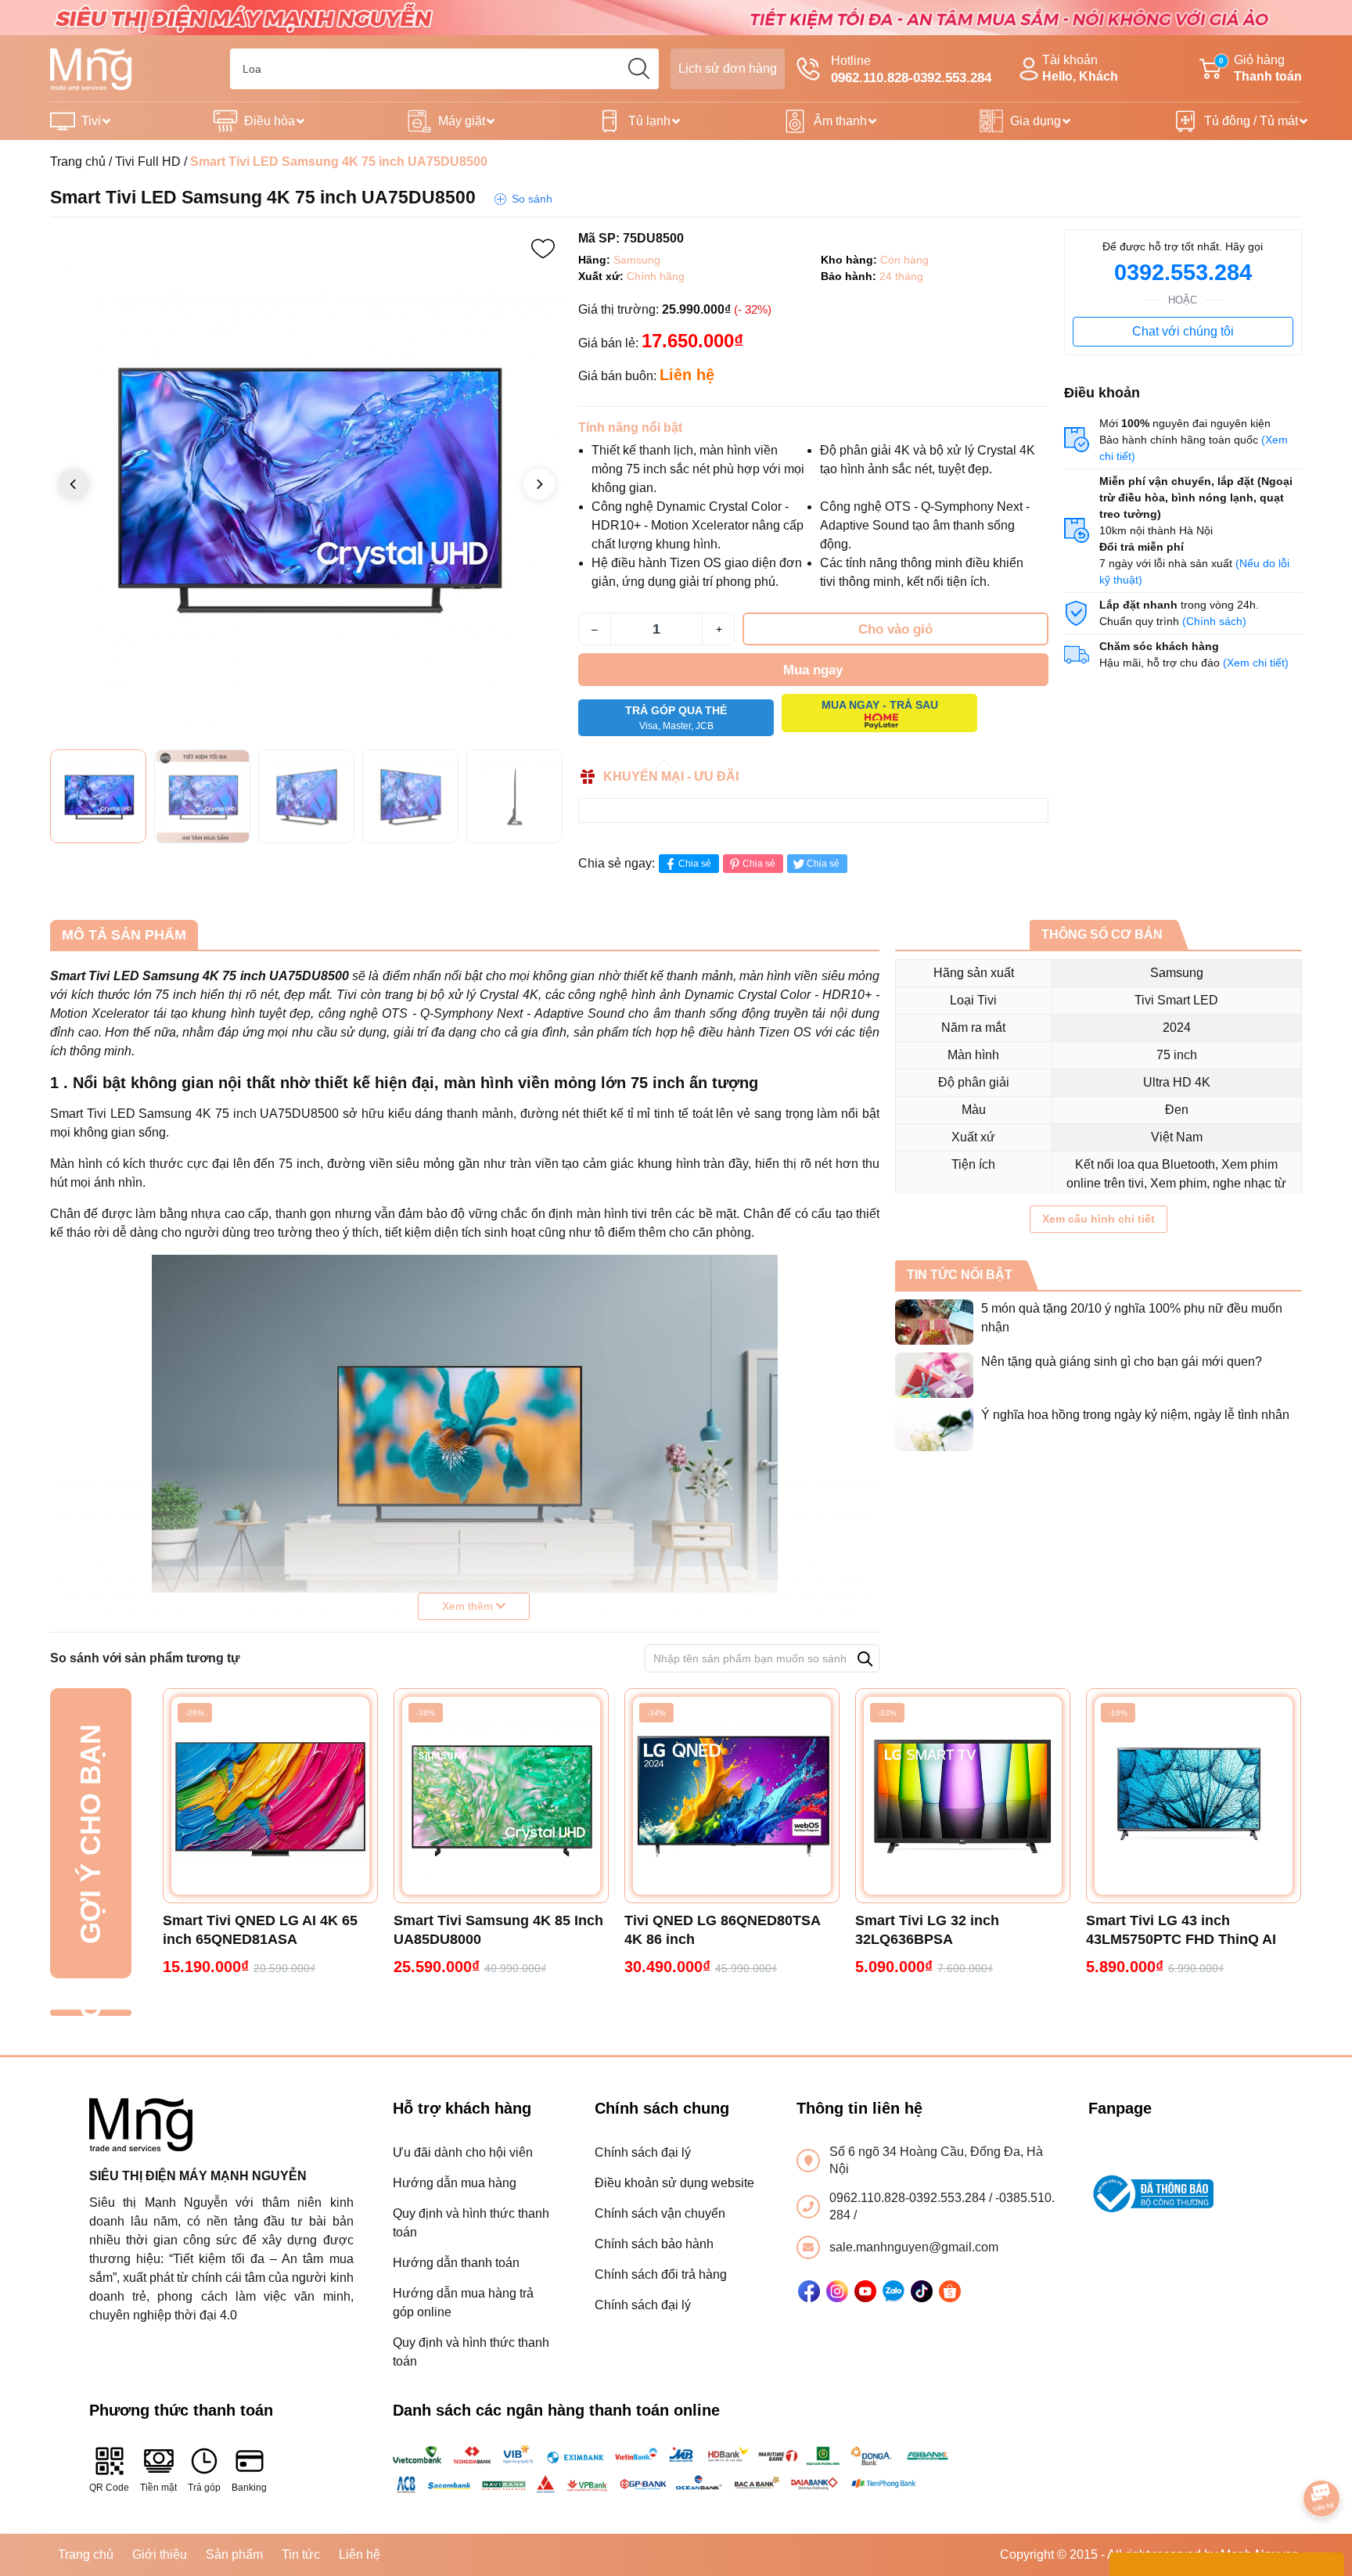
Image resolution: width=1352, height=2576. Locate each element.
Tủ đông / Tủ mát (1251, 121)
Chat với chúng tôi (1183, 331)
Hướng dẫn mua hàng (455, 2183)
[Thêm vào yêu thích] (543, 249)
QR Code (109, 2488)
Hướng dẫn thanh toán (456, 2263)
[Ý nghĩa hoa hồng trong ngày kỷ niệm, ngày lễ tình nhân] (934, 1428)
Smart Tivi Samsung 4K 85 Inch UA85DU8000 (498, 1930)
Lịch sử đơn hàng (728, 68)
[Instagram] (837, 2291)
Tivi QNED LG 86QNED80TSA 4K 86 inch (722, 1930)
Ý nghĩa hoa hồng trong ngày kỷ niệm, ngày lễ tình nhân (1135, 1415)
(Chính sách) (1214, 621)
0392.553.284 (1183, 272)
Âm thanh (840, 121)
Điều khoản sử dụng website (674, 2183)
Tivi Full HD (148, 162)
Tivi (91, 121)
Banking (249, 2488)
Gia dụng (1036, 121)
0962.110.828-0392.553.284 (909, 2198)
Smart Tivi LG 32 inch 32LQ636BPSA (927, 1930)
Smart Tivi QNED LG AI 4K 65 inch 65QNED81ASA (260, 1930)
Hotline (911, 70)
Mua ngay (813, 670)
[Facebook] (809, 2291)
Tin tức (301, 2554)
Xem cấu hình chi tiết (1098, 1219)
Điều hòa (270, 121)
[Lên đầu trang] (1322, 2455)
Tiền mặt (158, 2488)
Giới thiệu (160, 2554)
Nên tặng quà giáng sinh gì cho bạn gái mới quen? (1122, 1362)
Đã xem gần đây (90, 2013)
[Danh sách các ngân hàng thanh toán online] (676, 2469)
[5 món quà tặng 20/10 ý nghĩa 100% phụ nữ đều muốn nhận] (934, 1322)
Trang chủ (78, 162)
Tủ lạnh (649, 121)
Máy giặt (462, 121)
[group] (306, 485)
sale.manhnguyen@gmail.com (914, 2247)
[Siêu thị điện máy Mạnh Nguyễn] (676, 17)
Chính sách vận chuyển (660, 2213)
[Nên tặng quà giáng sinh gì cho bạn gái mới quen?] (934, 1375)
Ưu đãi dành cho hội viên (463, 2152)
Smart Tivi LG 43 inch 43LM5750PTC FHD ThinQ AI (1181, 1930)
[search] (638, 69)
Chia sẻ (695, 864)
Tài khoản (1080, 68)
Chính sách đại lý (643, 2152)
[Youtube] (865, 2291)
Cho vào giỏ (895, 629)
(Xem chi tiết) (1256, 663)
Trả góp (204, 2488)
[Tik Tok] (922, 2291)
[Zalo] (894, 2291)
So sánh (532, 199)
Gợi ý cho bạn (90, 1833)
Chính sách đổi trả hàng (661, 2274)
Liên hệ (360, 2554)
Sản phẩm (234, 2554)
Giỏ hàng (1260, 68)
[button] (539, 484)
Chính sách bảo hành (654, 2244)
